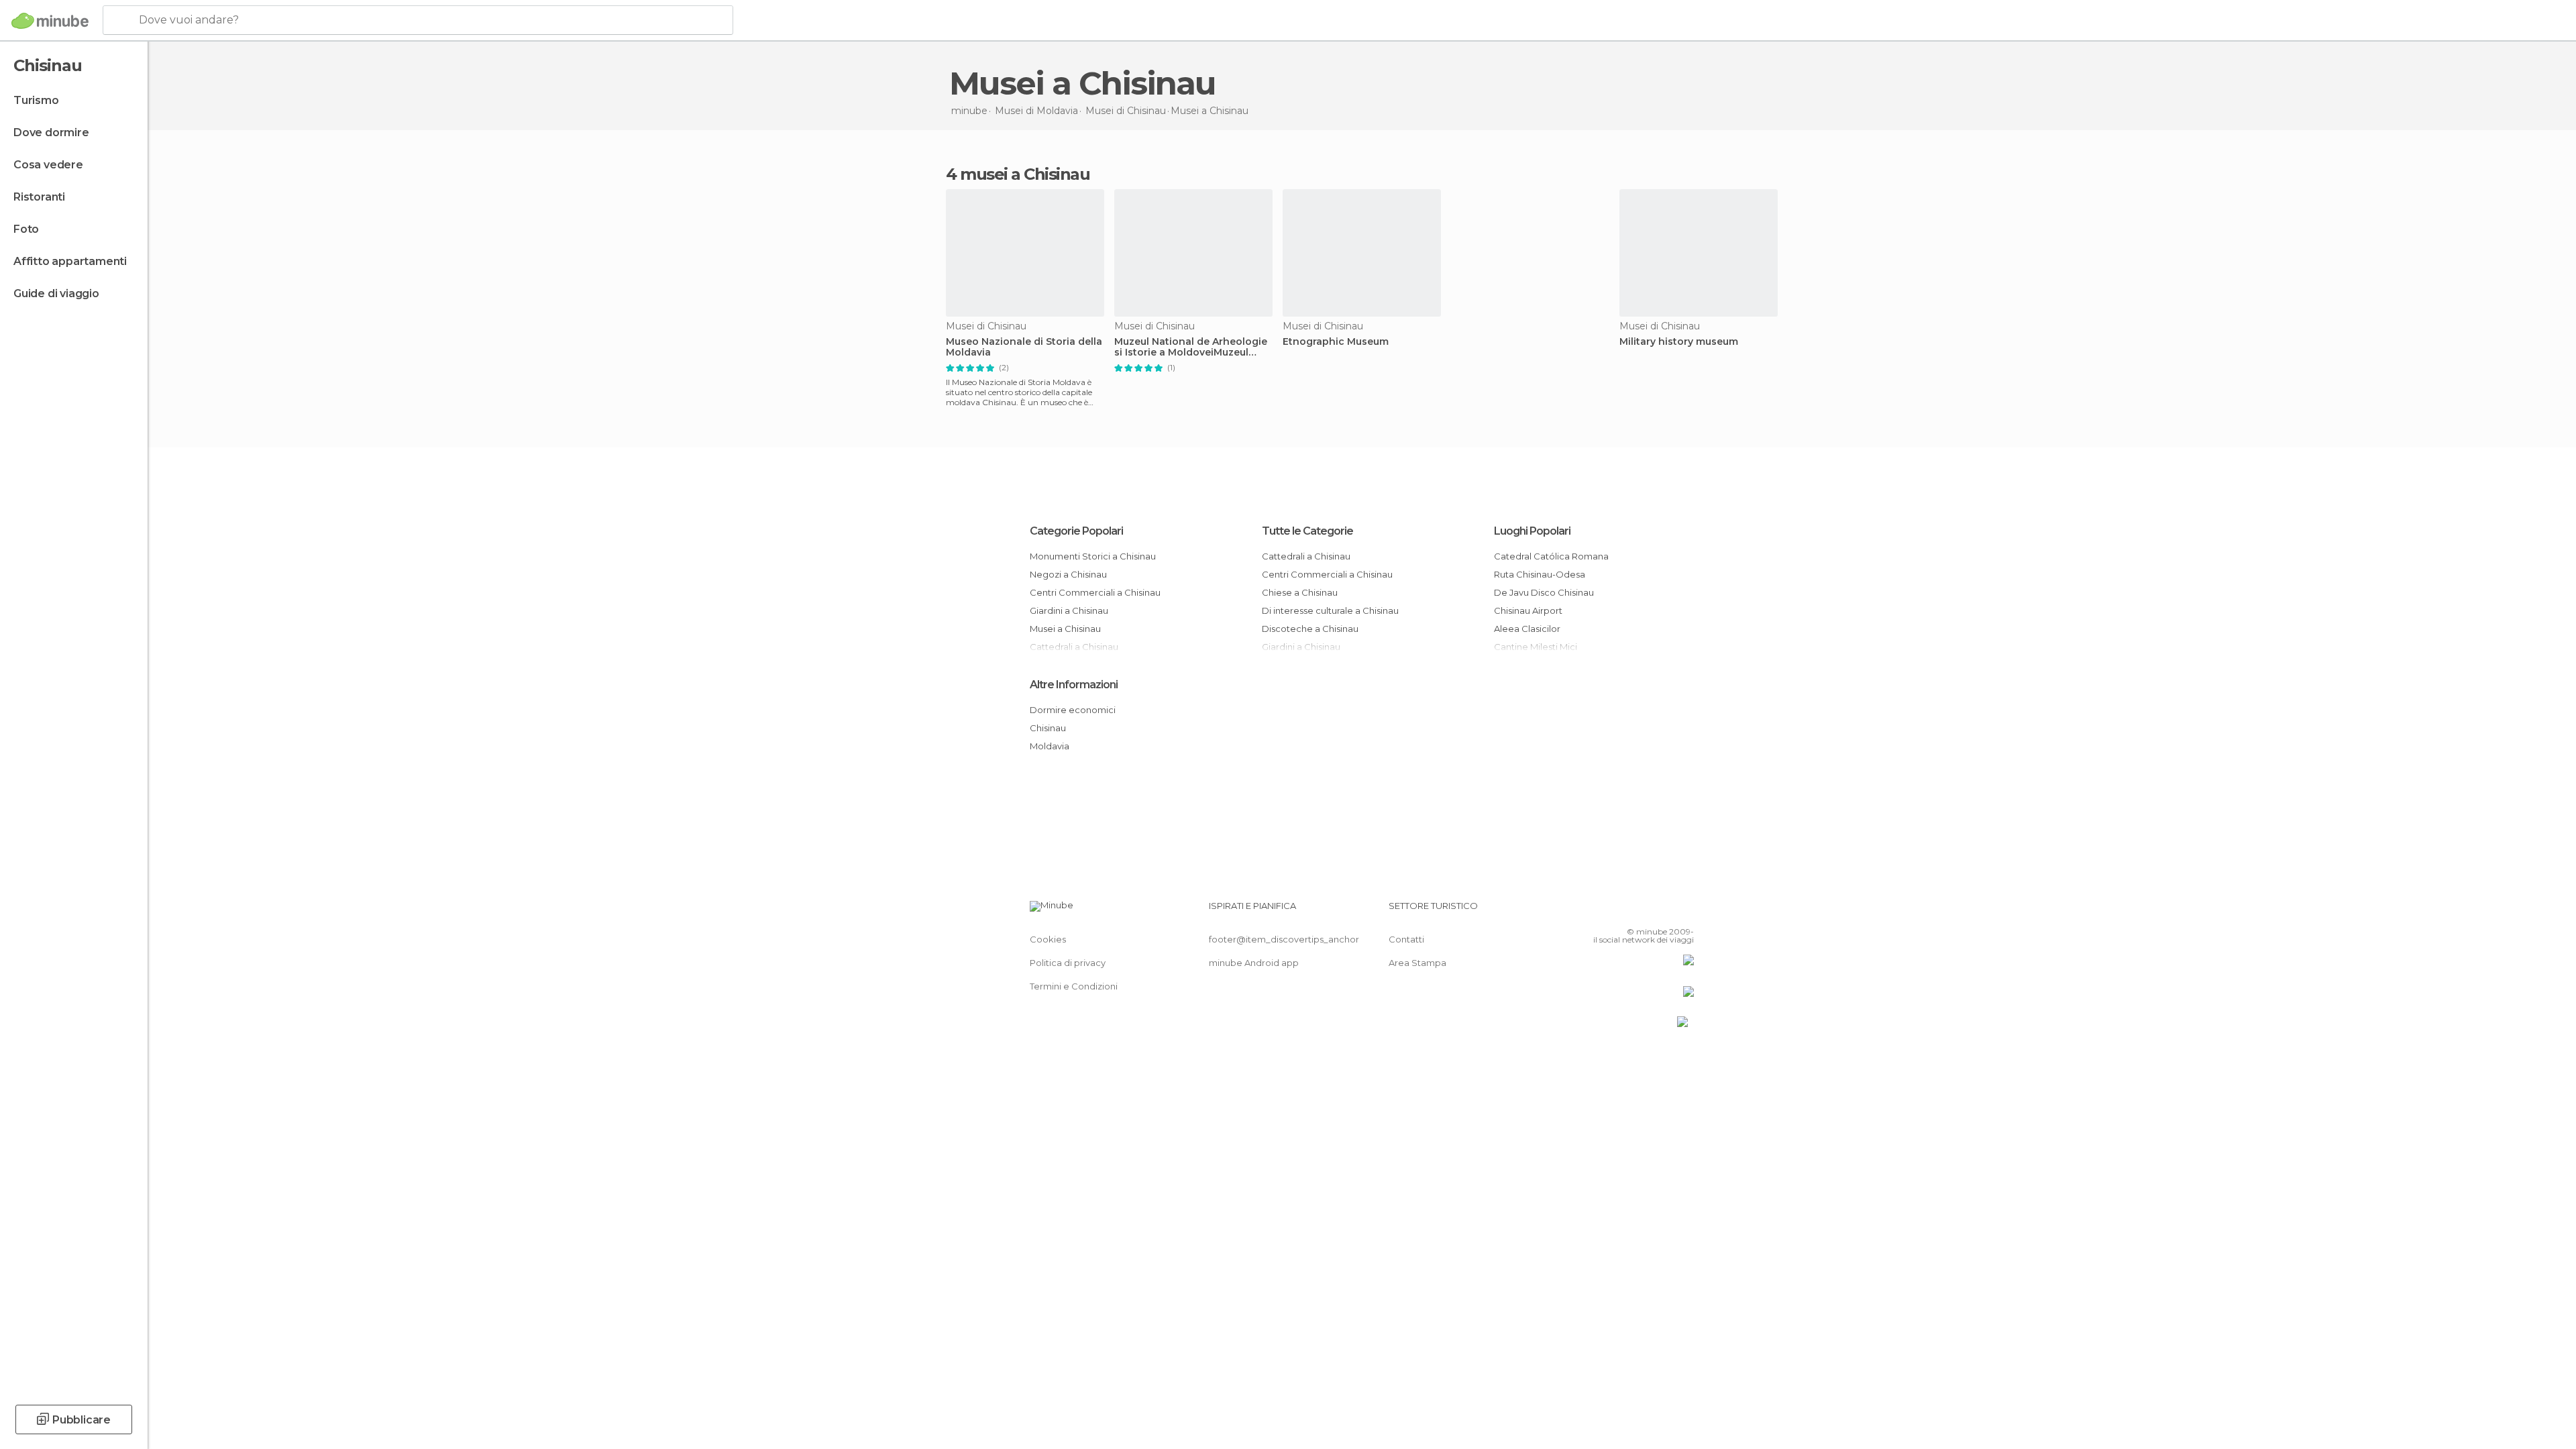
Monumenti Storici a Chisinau (1093, 556)
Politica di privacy (1068, 963)
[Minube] (50, 21)
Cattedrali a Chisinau (1306, 556)
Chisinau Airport (1528, 610)
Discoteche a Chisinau (1310, 629)
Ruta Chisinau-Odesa (1540, 574)
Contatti (1406, 939)
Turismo (36, 100)
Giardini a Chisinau (1069, 610)
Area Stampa (1417, 963)
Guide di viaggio (56, 293)
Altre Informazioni (1074, 685)
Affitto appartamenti (70, 261)
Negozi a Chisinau (1068, 574)
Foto (26, 229)
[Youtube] (1684, 911)
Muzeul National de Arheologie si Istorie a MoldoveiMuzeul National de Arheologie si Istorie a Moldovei (1191, 347)
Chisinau (1048, 728)
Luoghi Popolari (1532, 531)
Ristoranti (39, 197)
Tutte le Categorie (1307, 531)
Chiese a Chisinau (1300, 592)
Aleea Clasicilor (1527, 629)
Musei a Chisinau (1065, 629)
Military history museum (1679, 342)
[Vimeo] (1662, 911)
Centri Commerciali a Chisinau (1095, 592)
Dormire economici (1073, 710)
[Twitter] (1640, 911)
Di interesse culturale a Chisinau (1330, 610)
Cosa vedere (48, 165)
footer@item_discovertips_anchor (1284, 939)
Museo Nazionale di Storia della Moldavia (1024, 347)
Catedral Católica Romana (1551, 556)
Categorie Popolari (1076, 531)
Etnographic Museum (1336, 342)
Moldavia (1050, 746)
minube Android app (1254, 963)
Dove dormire (51, 132)
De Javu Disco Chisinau (1544, 592)
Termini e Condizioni (1074, 986)
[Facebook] (1617, 911)
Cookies (1048, 939)
